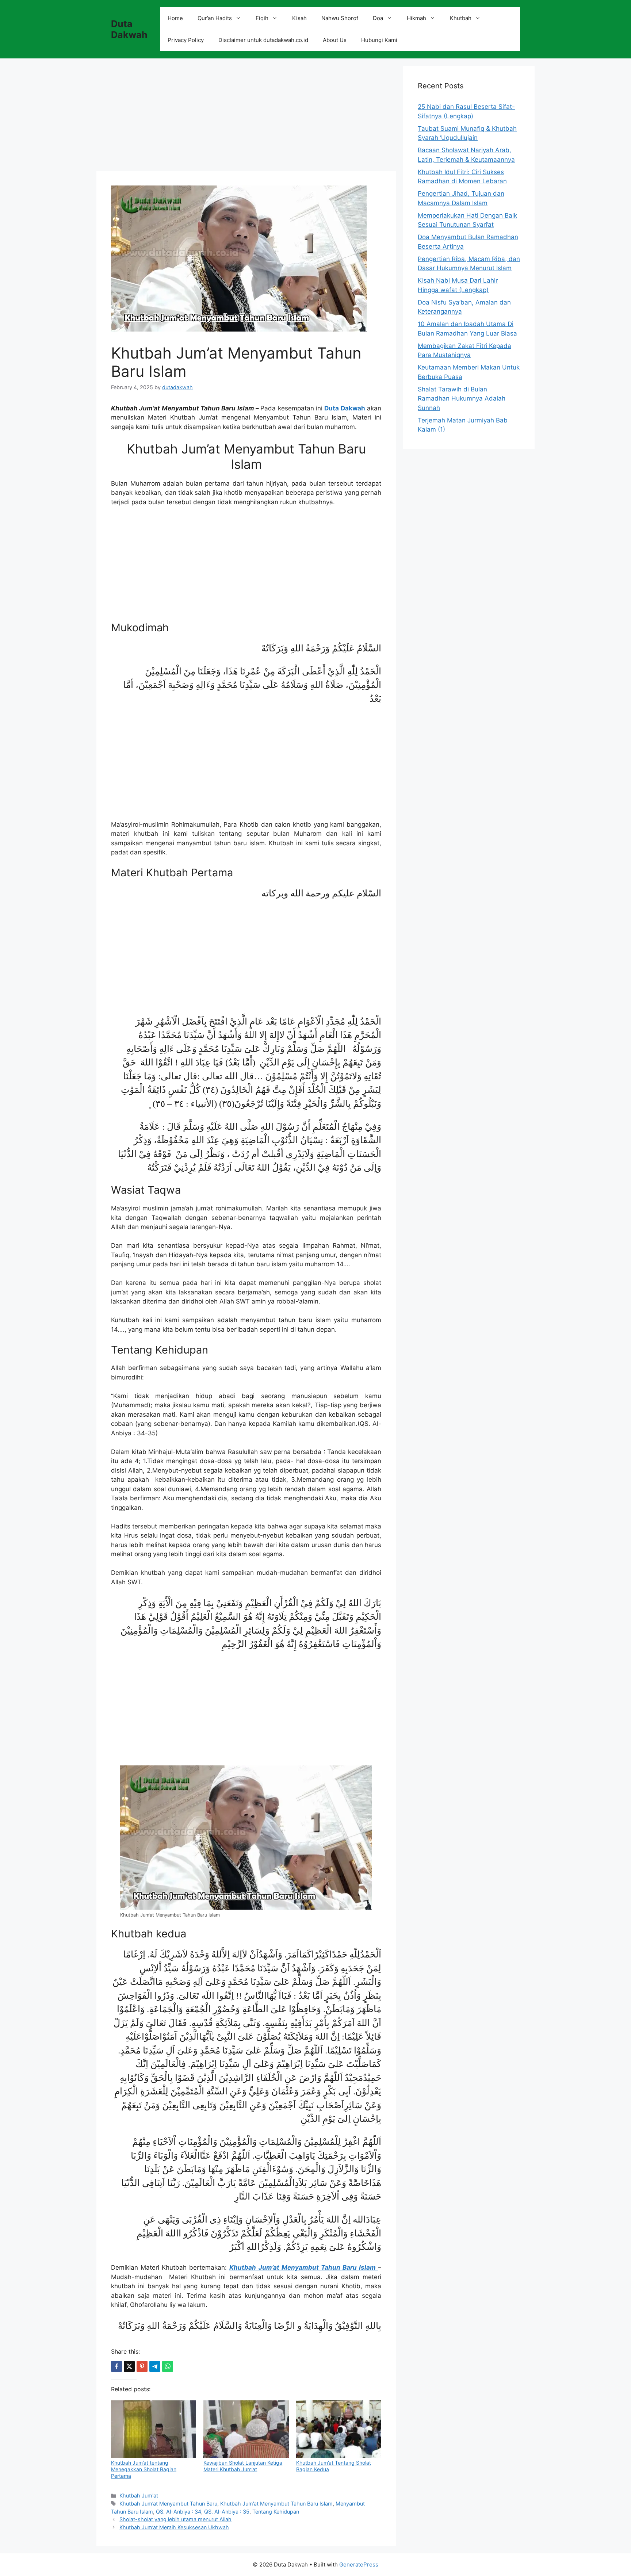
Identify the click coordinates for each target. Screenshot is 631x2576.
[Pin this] (142, 2366)
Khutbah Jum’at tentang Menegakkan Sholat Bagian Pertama (144, 2469)
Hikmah (416, 18)
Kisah (299, 18)
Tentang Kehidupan (276, 2512)
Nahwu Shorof (340, 18)
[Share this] (116, 2366)
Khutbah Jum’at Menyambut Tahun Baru (168, 2504)
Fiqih (262, 18)
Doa (378, 18)
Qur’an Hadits (215, 18)
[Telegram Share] (155, 2366)
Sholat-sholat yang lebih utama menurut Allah (175, 2519)
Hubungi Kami (379, 40)
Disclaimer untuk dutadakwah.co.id (263, 40)
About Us (335, 40)
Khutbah (461, 18)
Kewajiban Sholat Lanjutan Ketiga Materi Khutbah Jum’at (243, 2466)
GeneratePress (359, 2564)
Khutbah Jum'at (139, 2495)
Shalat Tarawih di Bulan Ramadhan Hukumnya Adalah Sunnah (462, 399)
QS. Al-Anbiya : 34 (179, 2512)
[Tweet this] (129, 2366)
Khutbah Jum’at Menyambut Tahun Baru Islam (276, 2504)
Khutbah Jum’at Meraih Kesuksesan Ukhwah (174, 2527)
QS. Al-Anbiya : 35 (227, 2512)
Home (175, 18)
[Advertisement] (246, 117)
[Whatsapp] (168, 2366)
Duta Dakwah (129, 29)
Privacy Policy (186, 40)
